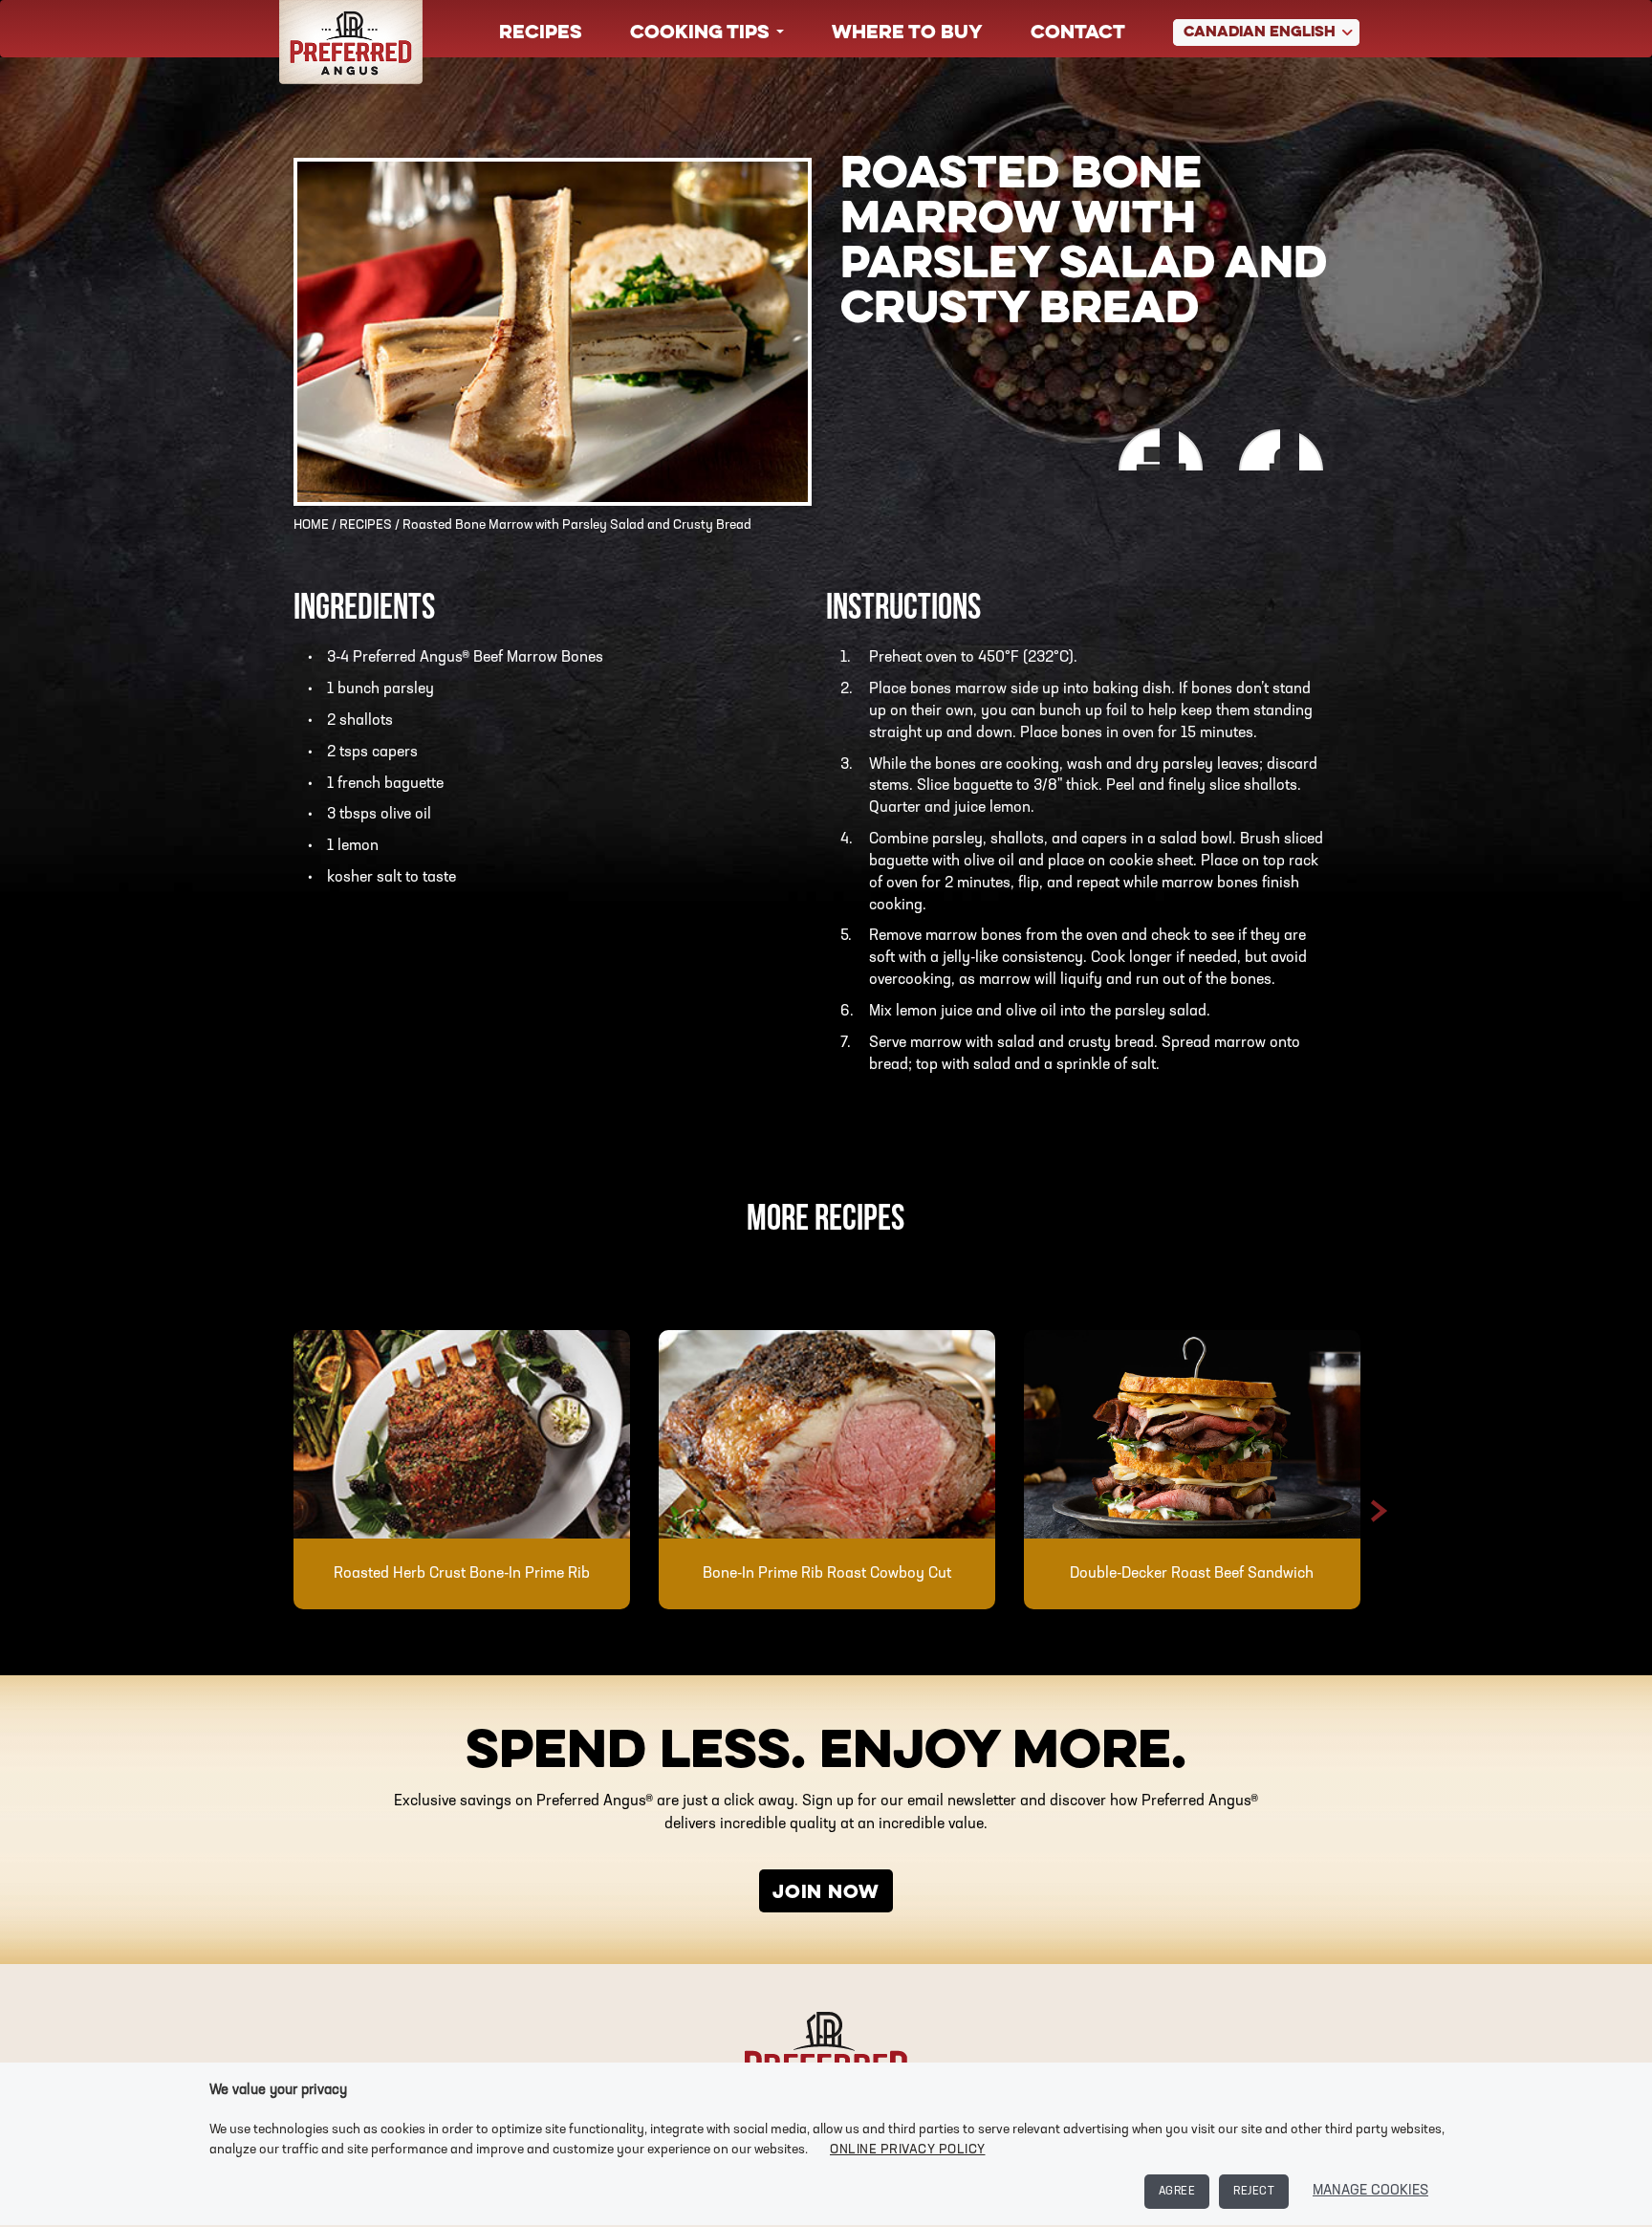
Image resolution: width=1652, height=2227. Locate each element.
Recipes (541, 33)
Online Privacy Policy (908, 2150)
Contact (1078, 33)
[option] (462, 1470)
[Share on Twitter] (1319, 450)
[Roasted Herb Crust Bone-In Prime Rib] (462, 1434)
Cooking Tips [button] (702, 33)
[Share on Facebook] (1196, 450)
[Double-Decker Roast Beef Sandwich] (1192, 1434)
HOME (311, 525)
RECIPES (366, 525)
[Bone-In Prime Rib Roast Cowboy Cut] (827, 1434)
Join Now (826, 1893)
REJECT (1254, 2192)
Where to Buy (907, 33)
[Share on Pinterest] (1258, 450)
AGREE (1177, 2192)
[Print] (1134, 450)
